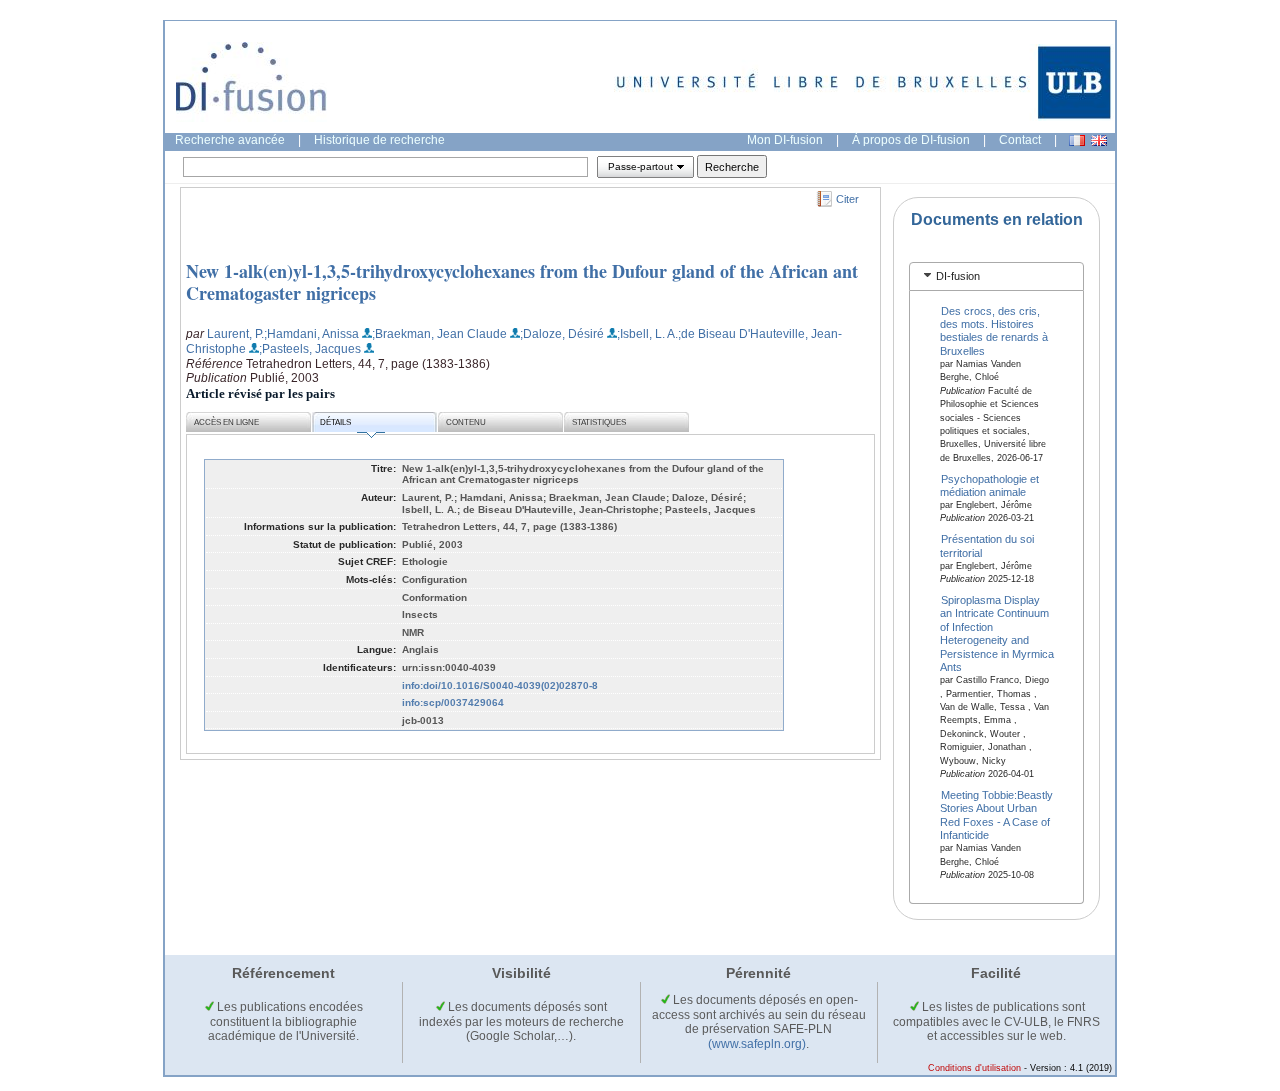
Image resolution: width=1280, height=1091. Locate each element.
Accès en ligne (226, 422)
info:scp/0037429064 (453, 702)
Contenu (466, 422)
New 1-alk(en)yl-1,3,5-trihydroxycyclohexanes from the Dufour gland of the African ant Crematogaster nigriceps (522, 282)
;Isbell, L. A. (647, 334)
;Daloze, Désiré (562, 334)
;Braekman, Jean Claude (439, 334)
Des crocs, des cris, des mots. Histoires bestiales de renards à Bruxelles (994, 330)
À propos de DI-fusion (911, 140)
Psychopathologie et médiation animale (990, 484)
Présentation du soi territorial (987, 545)
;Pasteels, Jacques (310, 349)
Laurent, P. (235, 334)
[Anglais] (1099, 140)
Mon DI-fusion (785, 140)
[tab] (996, 276)
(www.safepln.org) (757, 1044)
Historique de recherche (379, 140)
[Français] (1077, 140)
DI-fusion (958, 276)
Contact (1020, 140)
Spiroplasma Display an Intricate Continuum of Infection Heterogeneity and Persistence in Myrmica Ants (997, 633)
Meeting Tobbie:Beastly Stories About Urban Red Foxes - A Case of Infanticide (997, 814)
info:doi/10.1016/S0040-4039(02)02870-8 (500, 685)
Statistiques (599, 422)
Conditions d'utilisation (974, 1068)
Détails (335, 422)
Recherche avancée (230, 140)
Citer (847, 199)
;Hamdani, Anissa (311, 334)
